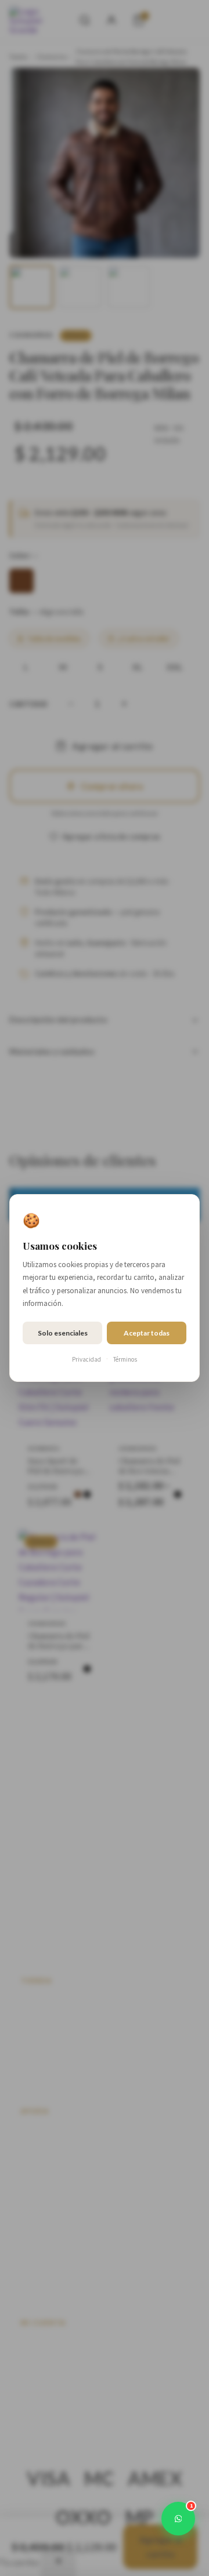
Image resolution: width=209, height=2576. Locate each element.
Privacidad (87, 1359)
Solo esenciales (63, 1333)
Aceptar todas (147, 1333)
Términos (125, 1359)
